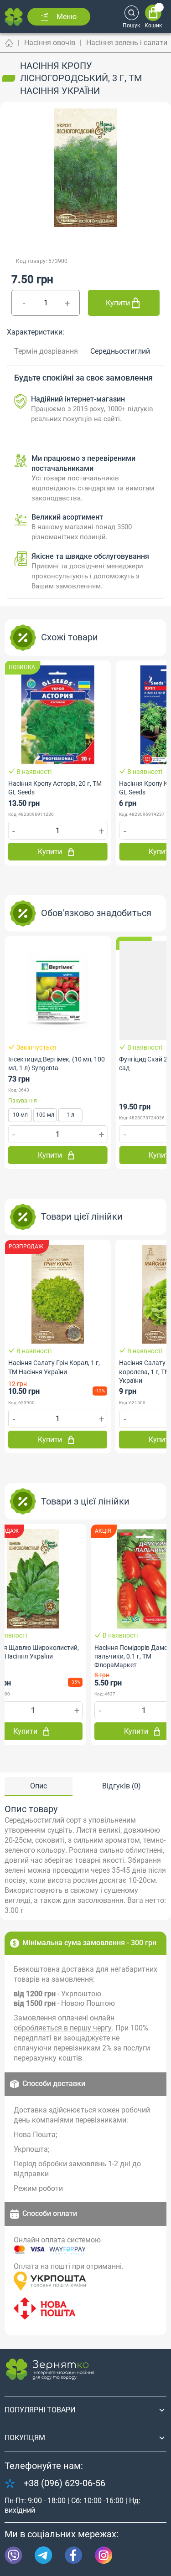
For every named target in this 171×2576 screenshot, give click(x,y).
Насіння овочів (50, 43)
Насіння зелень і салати (127, 43)
